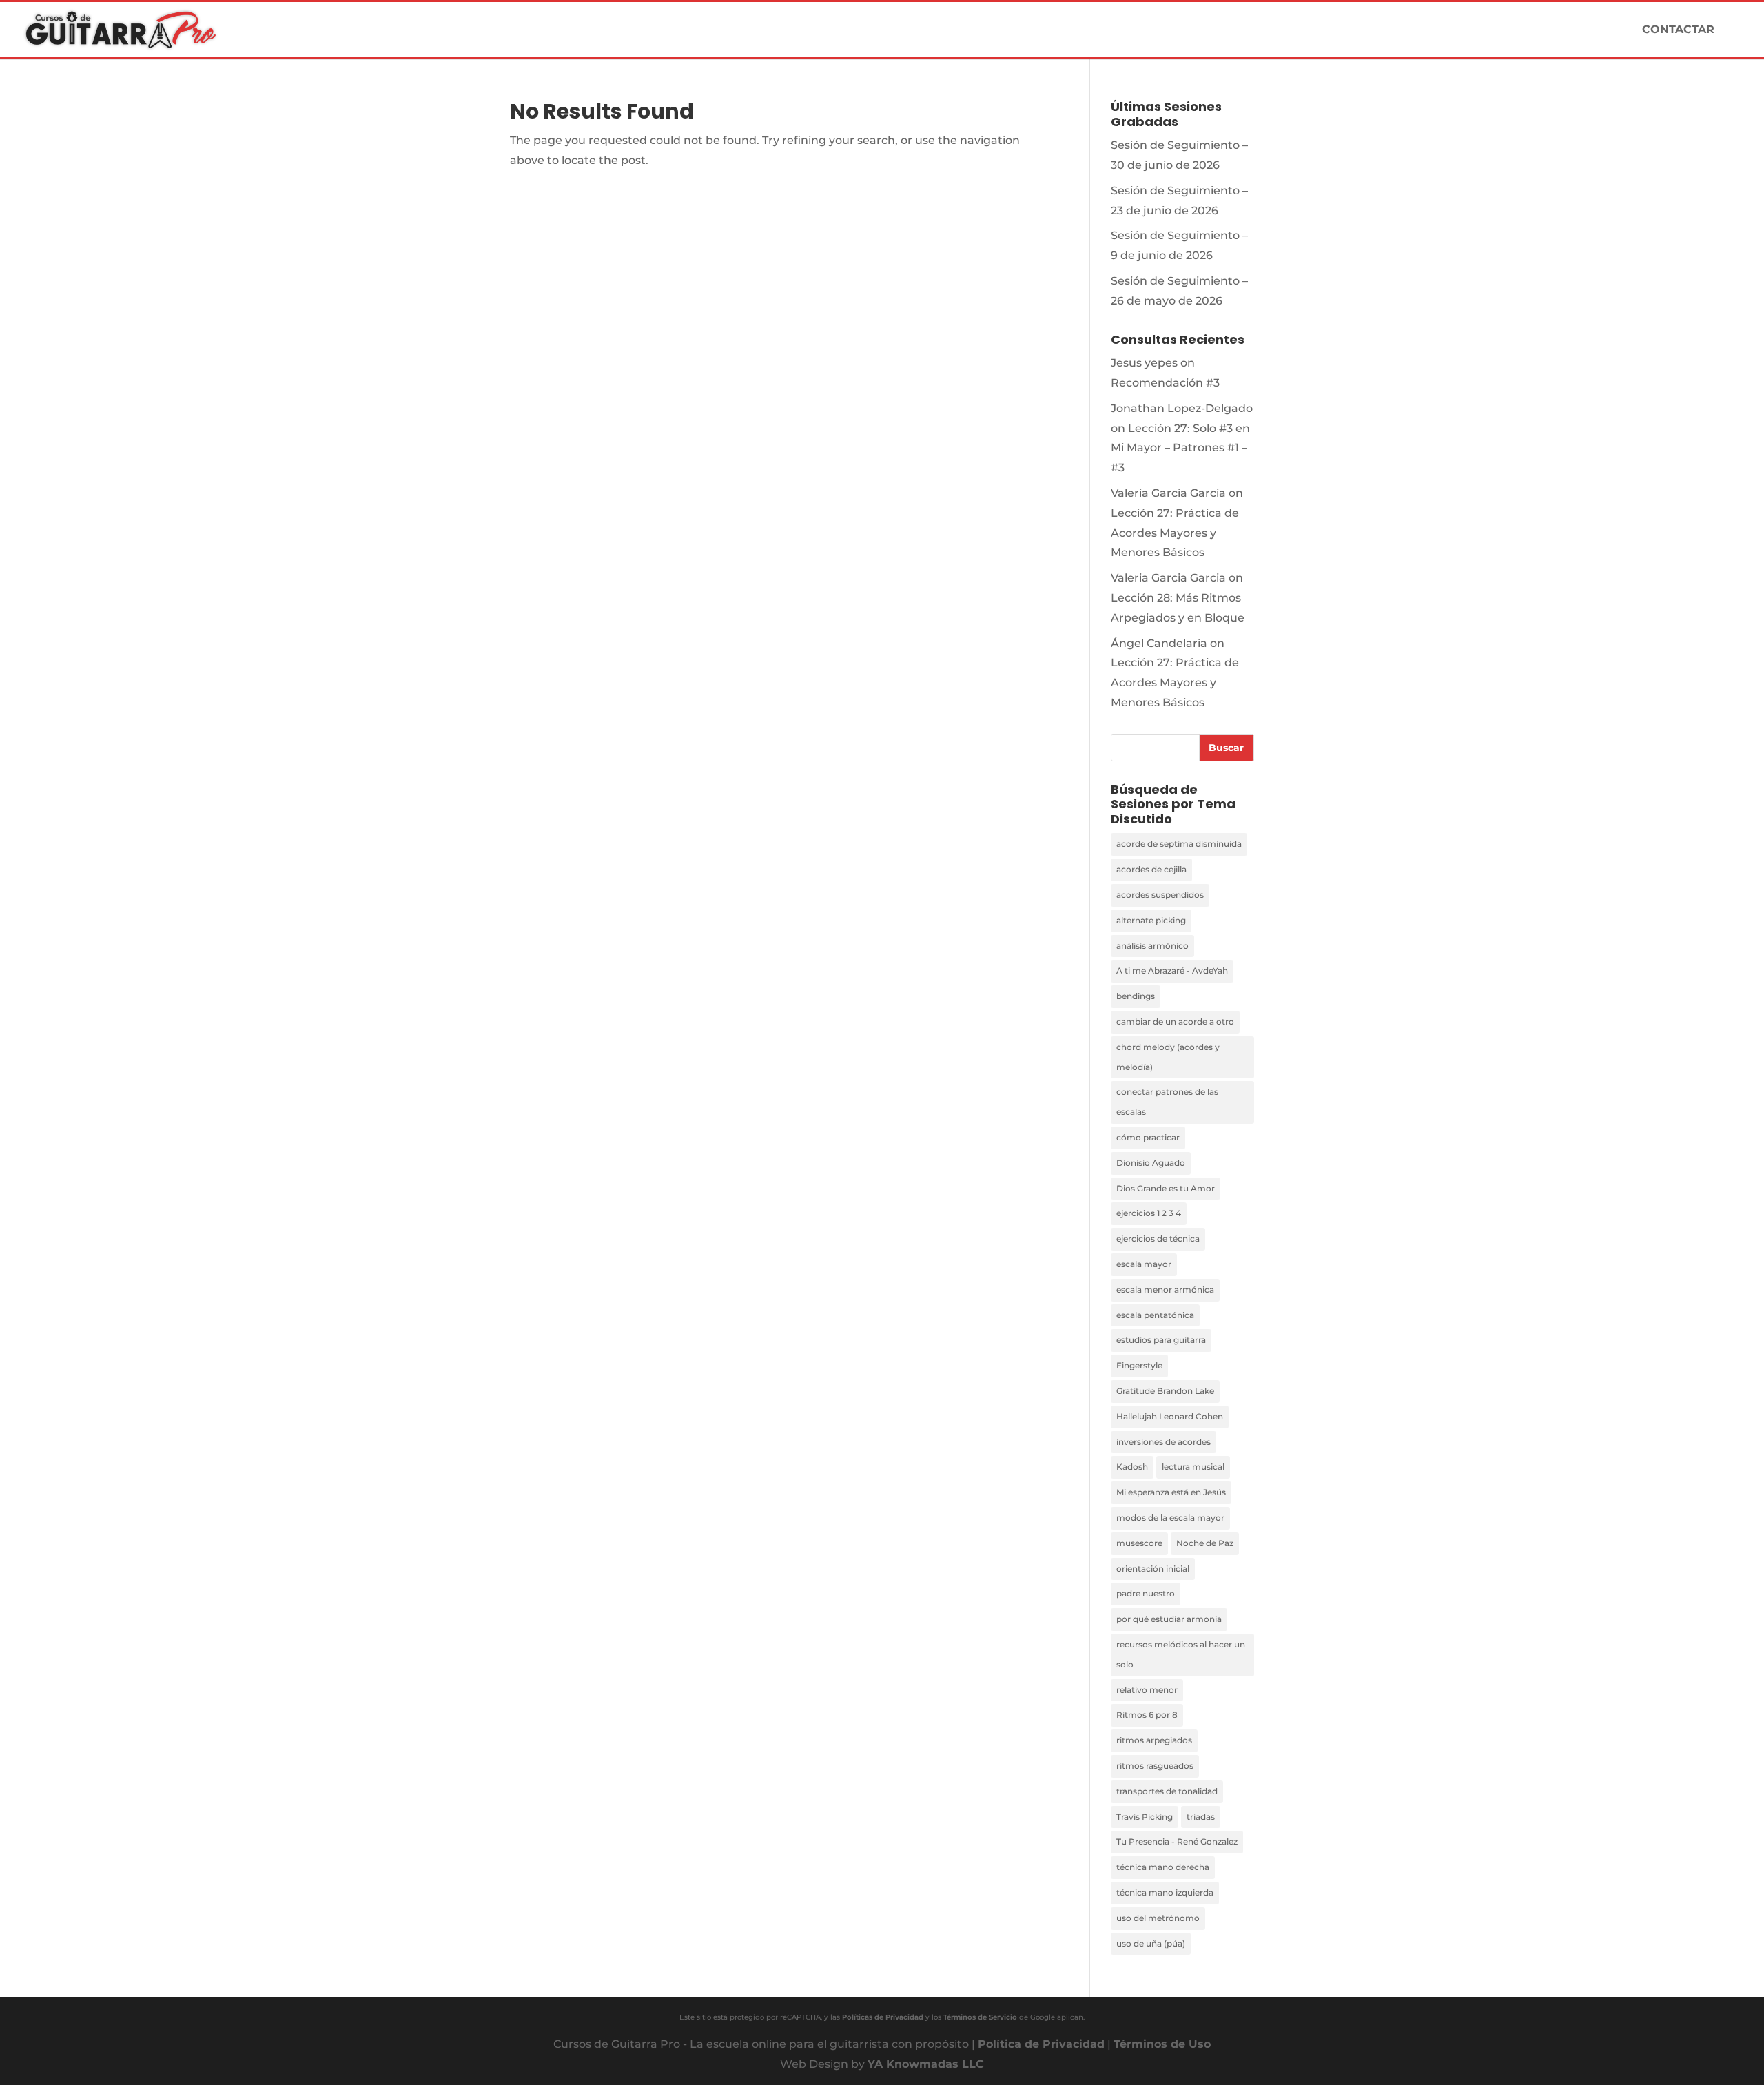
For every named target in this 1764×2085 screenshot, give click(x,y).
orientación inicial (1153, 1569)
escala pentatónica (1155, 1315)
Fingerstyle (1139, 1365)
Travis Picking (1145, 1817)
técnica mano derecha (1163, 1867)
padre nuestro (1146, 1593)
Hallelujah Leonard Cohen (1170, 1416)
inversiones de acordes (1163, 1442)
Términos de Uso (1162, 2044)
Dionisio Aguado (1151, 1163)
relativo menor (1147, 1690)
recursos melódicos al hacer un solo (1181, 1654)
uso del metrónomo (1158, 1918)
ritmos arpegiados (1154, 1740)
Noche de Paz (1205, 1543)
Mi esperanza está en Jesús (1171, 1492)
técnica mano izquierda (1165, 1892)
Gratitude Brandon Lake (1165, 1391)
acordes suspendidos (1160, 895)
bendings (1136, 996)
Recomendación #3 (1165, 383)
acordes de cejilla (1151, 869)
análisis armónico (1152, 946)
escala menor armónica (1165, 1290)
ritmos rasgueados (1155, 1766)
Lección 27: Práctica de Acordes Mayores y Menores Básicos (1175, 533)
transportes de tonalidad (1167, 1791)
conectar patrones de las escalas (1167, 1102)
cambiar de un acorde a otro (1175, 1021)
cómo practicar (1148, 1137)
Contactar (1678, 30)
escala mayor (1144, 1264)
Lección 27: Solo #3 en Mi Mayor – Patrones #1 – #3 (1180, 448)
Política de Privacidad (1041, 2044)
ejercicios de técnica (1158, 1239)
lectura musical (1193, 1467)
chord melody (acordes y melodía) (1168, 1057)
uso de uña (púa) (1151, 1943)
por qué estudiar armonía (1169, 1619)
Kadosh (1132, 1467)
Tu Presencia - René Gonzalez (1177, 1841)
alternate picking (1151, 920)
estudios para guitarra (1161, 1340)
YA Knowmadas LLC (926, 2064)
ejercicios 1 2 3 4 (1149, 1213)
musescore (1139, 1543)
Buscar (1226, 748)
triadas (1201, 1817)
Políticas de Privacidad (883, 2017)
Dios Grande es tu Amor (1166, 1188)
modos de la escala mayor (1170, 1518)
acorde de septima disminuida (1179, 844)
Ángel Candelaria (1159, 643)
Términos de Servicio (980, 2017)
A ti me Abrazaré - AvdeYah (1172, 970)
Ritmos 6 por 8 (1147, 1715)
